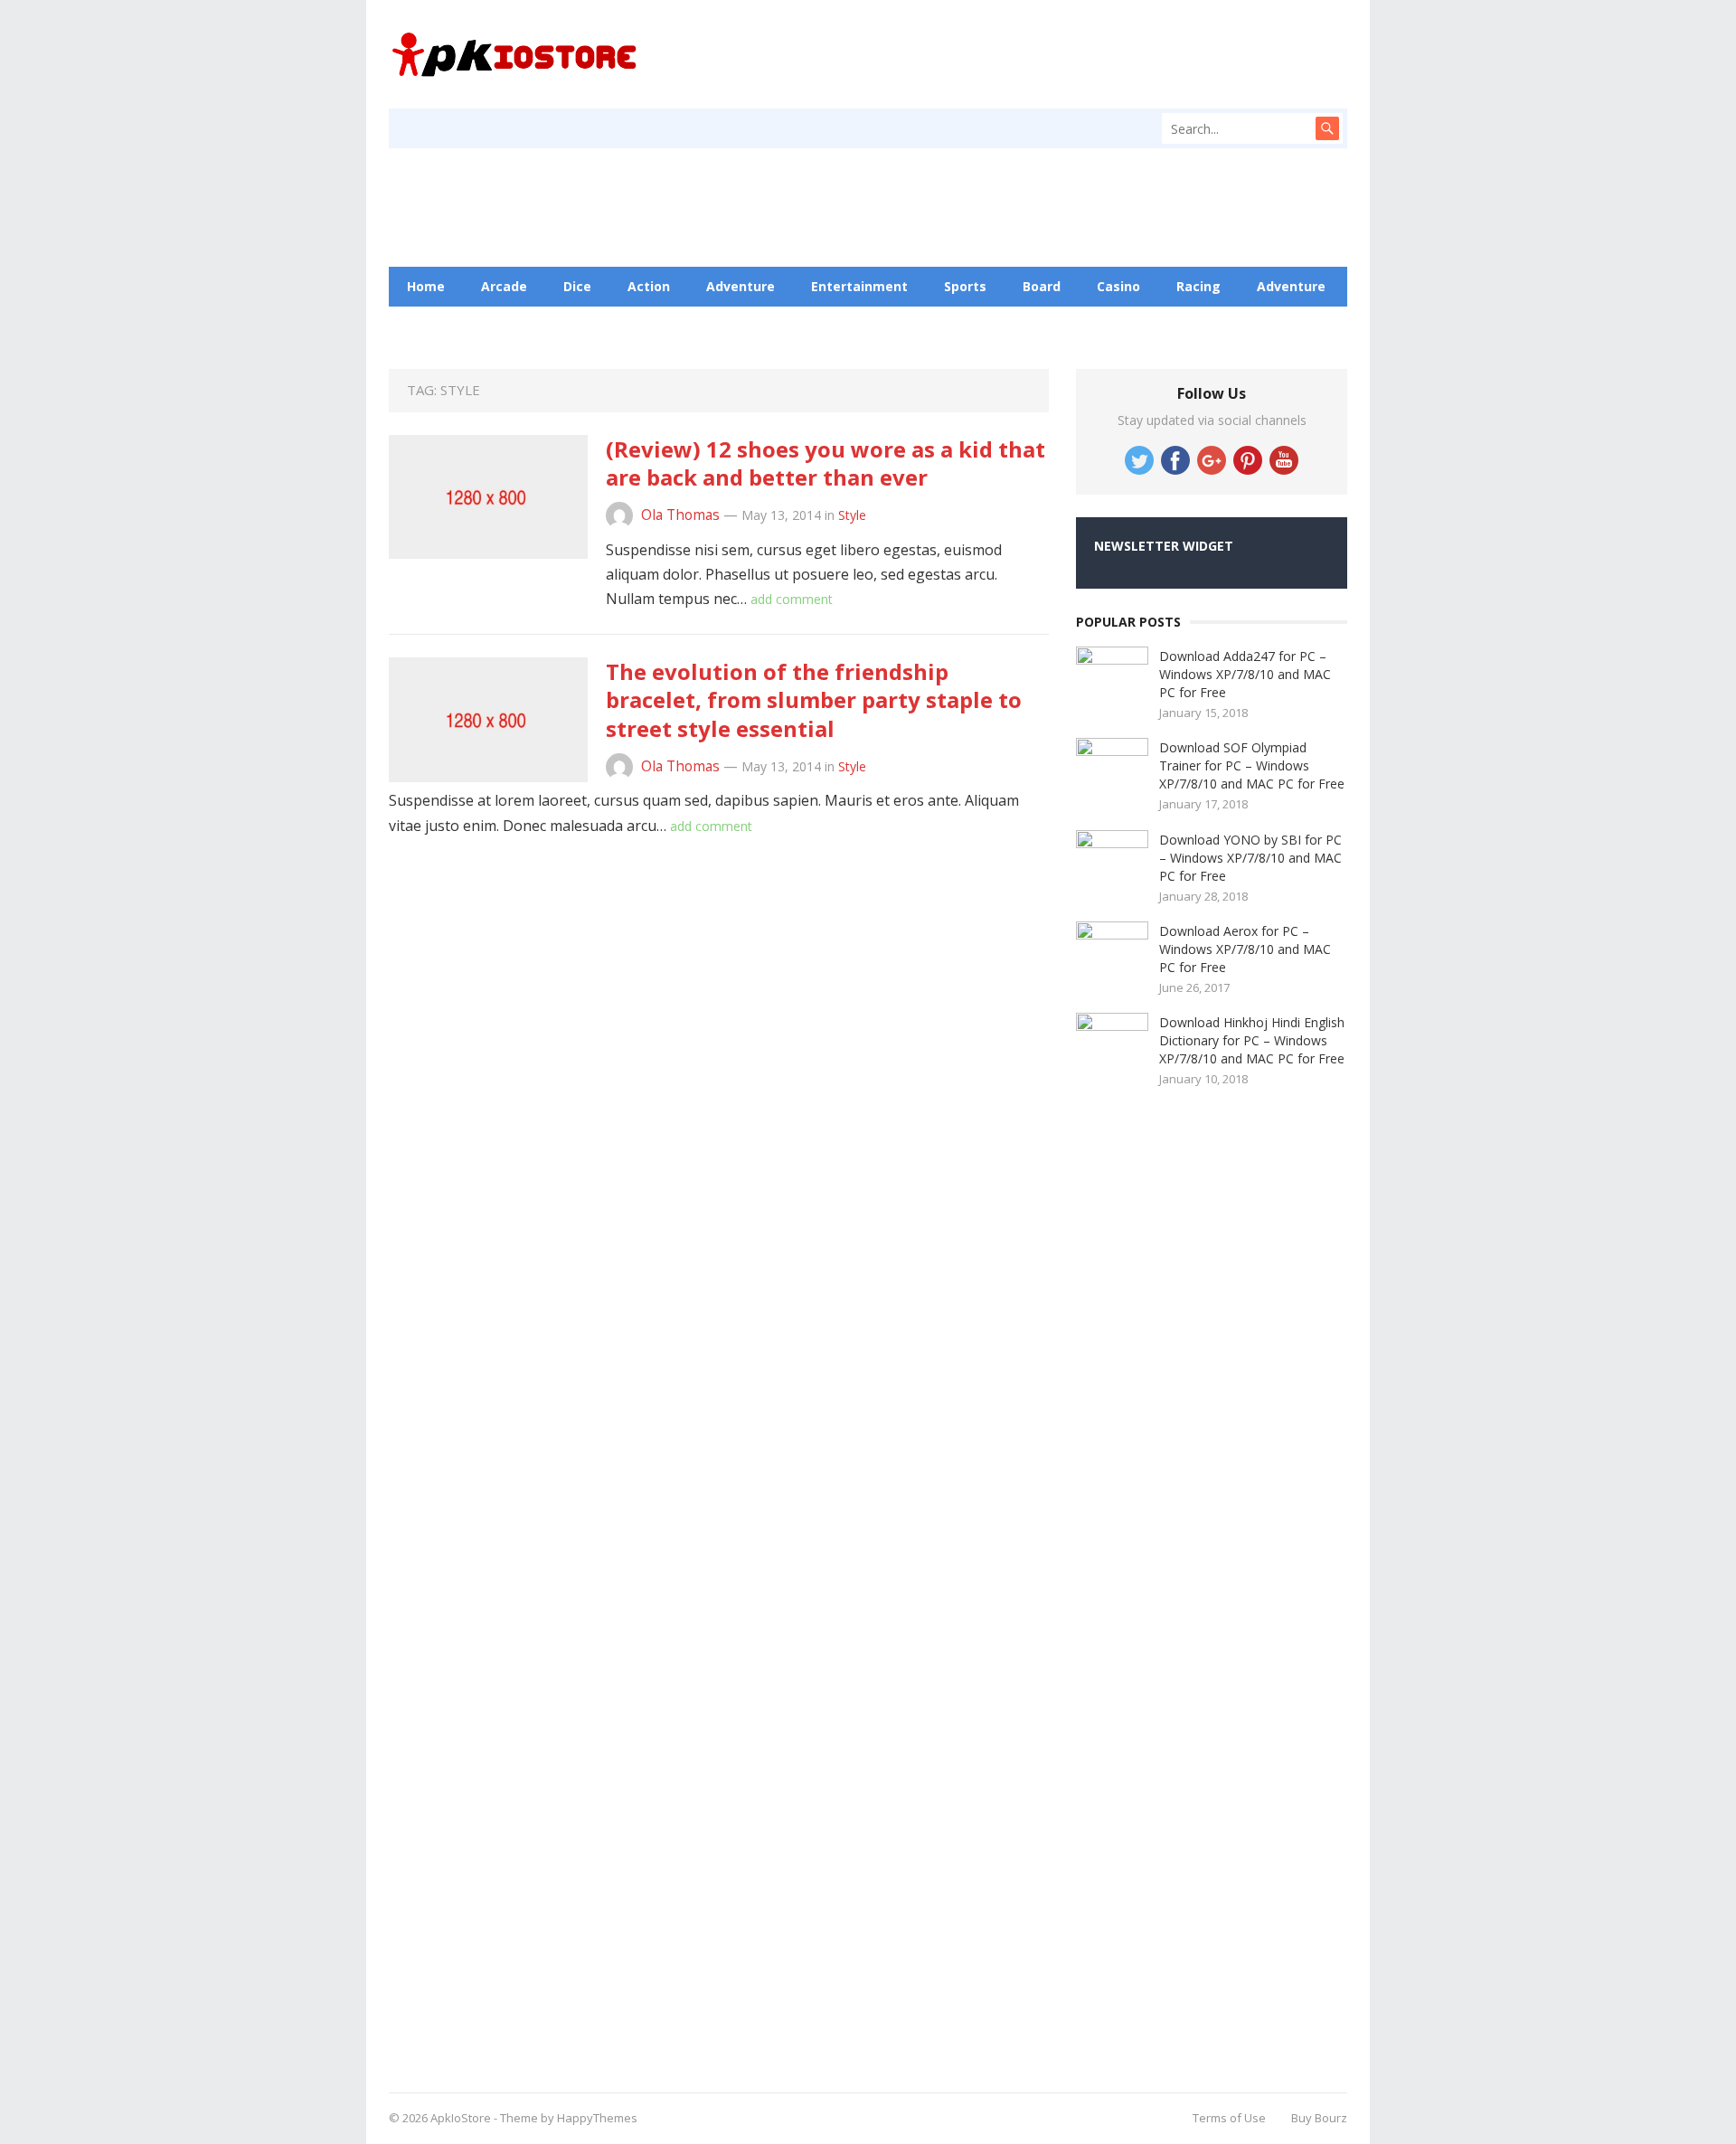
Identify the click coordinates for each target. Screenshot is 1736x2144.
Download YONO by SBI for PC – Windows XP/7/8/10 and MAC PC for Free (1250, 858)
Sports (965, 286)
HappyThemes (597, 2118)
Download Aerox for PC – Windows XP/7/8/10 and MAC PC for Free (1245, 949)
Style (852, 515)
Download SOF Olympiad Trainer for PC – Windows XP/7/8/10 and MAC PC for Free (1252, 765)
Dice (577, 286)
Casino (1118, 286)
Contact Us (625, 326)
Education (520, 326)
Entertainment (859, 286)
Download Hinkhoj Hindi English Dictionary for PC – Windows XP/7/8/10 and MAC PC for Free (1252, 1040)
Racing (1198, 286)
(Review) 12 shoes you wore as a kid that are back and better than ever (826, 463)
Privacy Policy (741, 326)
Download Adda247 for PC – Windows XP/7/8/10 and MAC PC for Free (1245, 674)
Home (426, 286)
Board (1042, 286)
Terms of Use (1229, 2118)
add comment (792, 599)
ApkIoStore (461, 2118)
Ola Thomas (680, 515)
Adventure (741, 286)
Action (649, 286)
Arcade (504, 286)
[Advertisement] (1212, 1583)
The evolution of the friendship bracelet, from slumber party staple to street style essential (814, 699)
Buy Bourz (1319, 2118)
